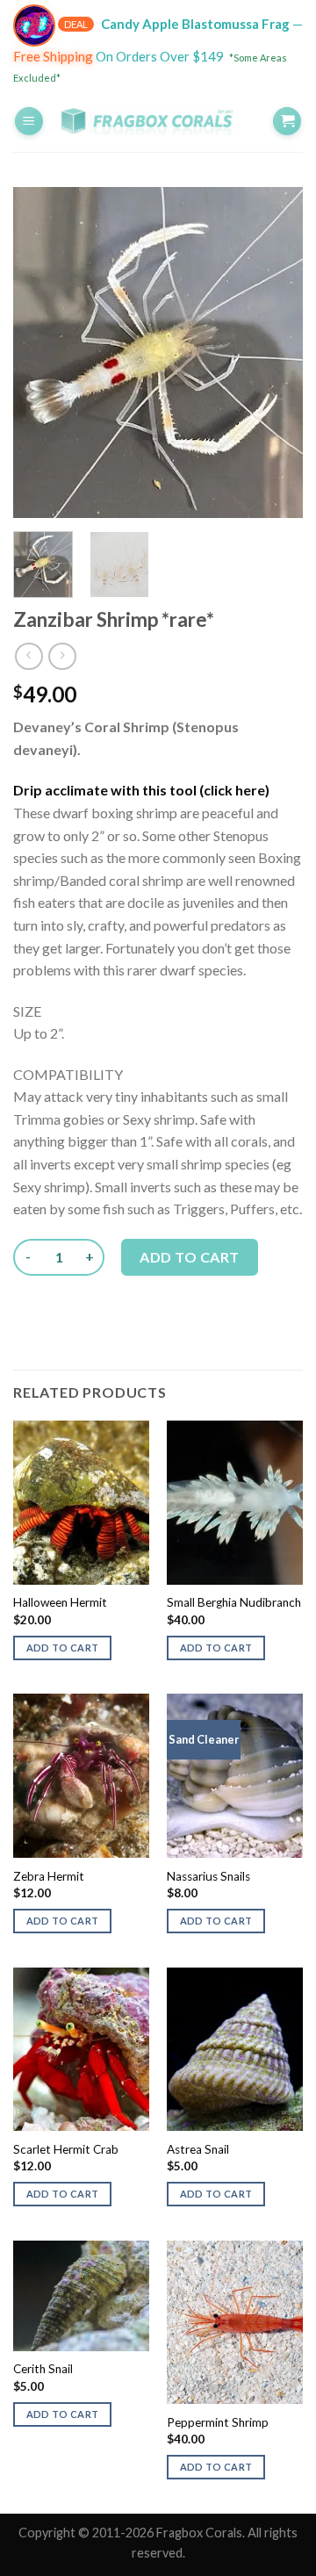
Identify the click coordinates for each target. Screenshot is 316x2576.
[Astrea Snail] (235, 2049)
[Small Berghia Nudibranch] (235, 1502)
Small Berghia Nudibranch (234, 1602)
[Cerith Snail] (81, 2296)
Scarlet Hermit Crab (66, 2149)
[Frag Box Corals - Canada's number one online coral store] (158, 121)
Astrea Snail (198, 2149)
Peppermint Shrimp (218, 2422)
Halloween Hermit (60, 1602)
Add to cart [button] (63, 1648)
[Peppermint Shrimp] (235, 2322)
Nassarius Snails (208, 1876)
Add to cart (189, 1257)
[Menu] (29, 122)
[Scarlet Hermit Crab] (81, 2049)
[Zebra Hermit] (81, 1775)
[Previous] (41, 353)
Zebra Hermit (49, 1876)
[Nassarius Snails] (235, 1775)
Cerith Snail (43, 2369)
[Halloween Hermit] (81, 1502)
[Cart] (287, 122)
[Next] (275, 353)
